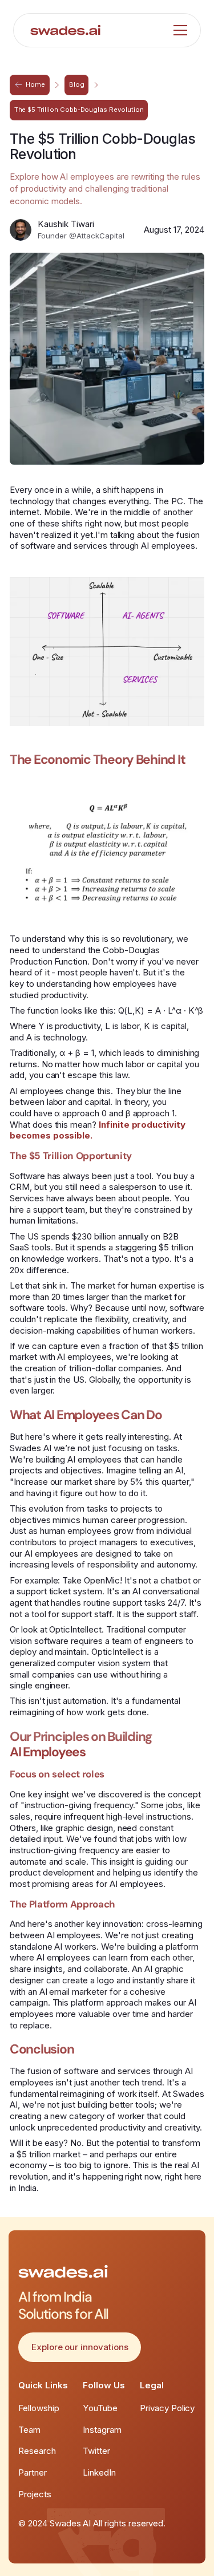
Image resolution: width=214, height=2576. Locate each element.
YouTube (100, 2408)
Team (29, 2430)
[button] (178, 30)
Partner (33, 2472)
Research (37, 2451)
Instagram (102, 2430)
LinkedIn (99, 2472)
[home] (62, 30)
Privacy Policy (167, 2408)
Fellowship (39, 2408)
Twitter (96, 2451)
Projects (35, 2494)
